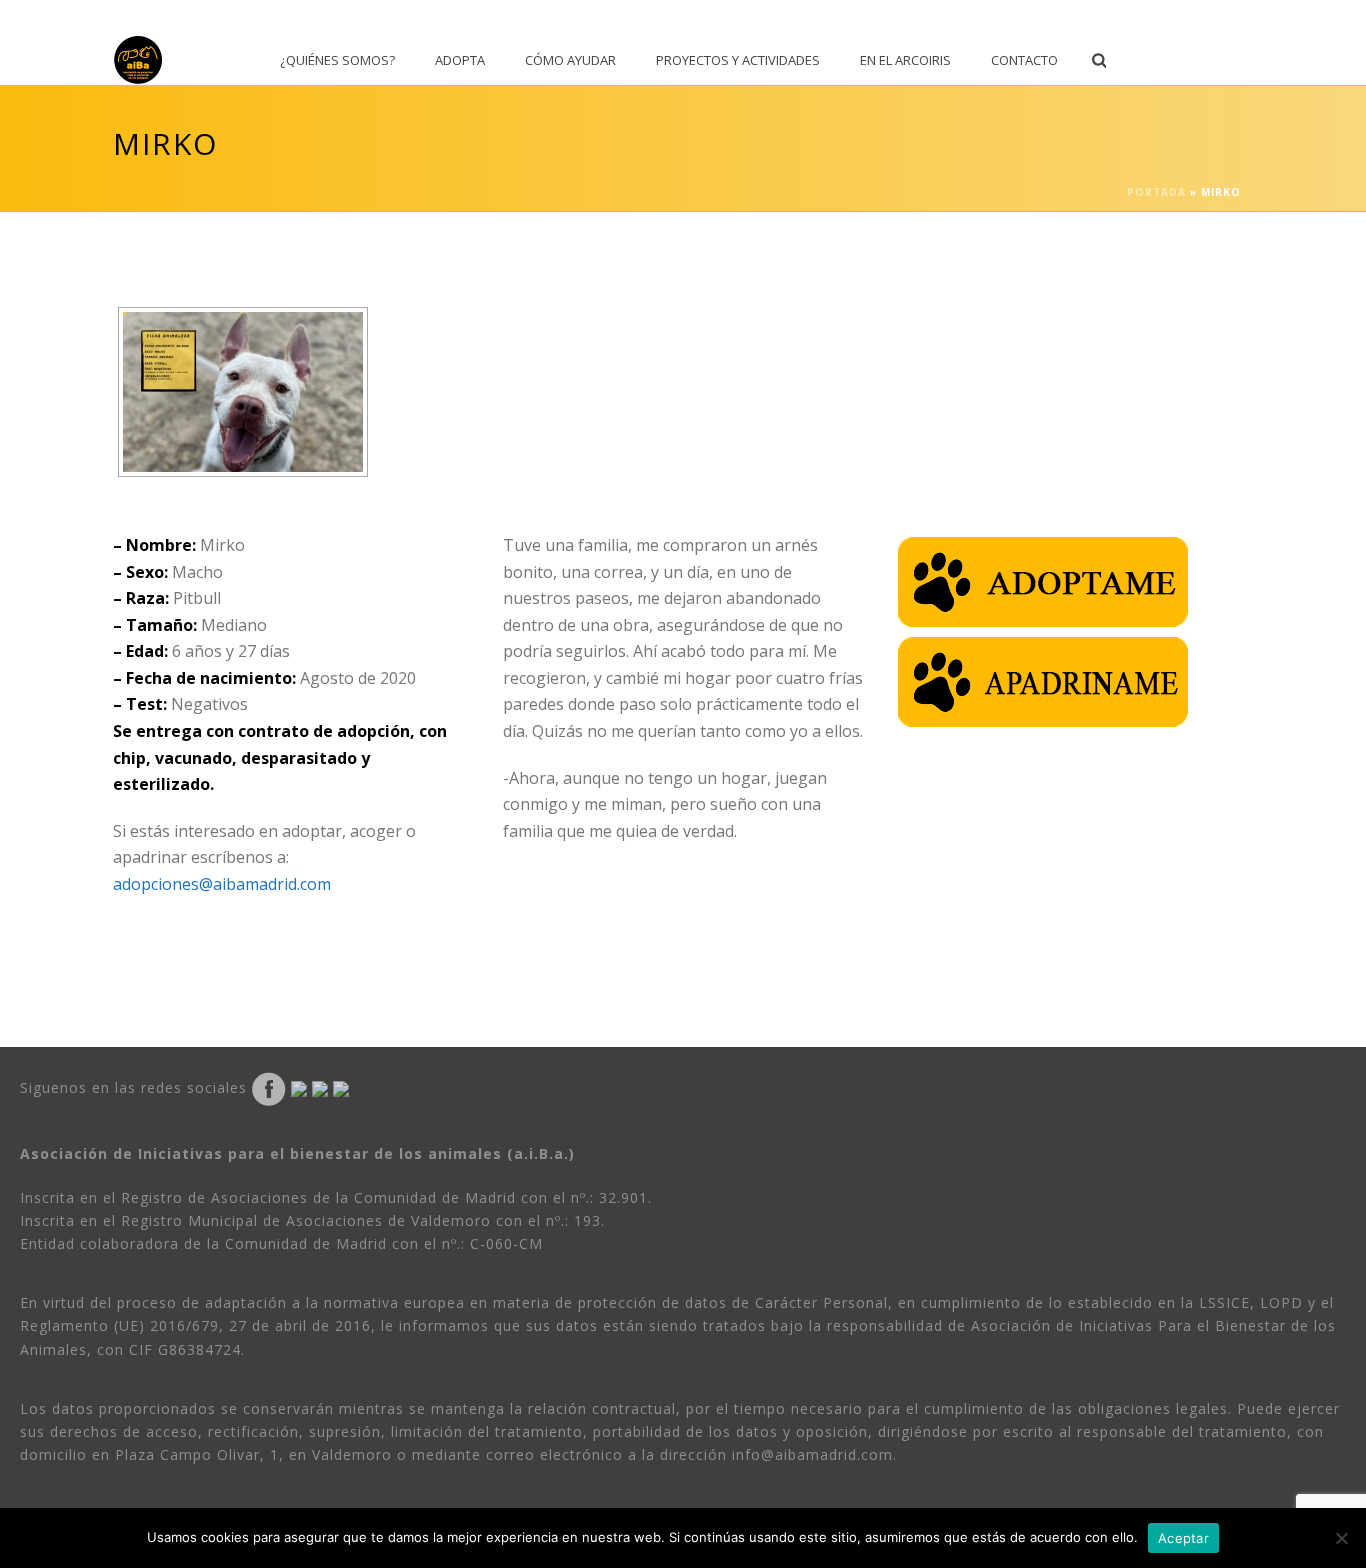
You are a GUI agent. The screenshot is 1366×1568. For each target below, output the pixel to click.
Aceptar (1183, 1538)
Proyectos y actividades (738, 60)
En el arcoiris (905, 60)
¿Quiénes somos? (337, 60)
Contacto (1024, 60)
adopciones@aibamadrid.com (222, 884)
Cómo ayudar (570, 60)
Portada (1156, 192)
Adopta (460, 60)
